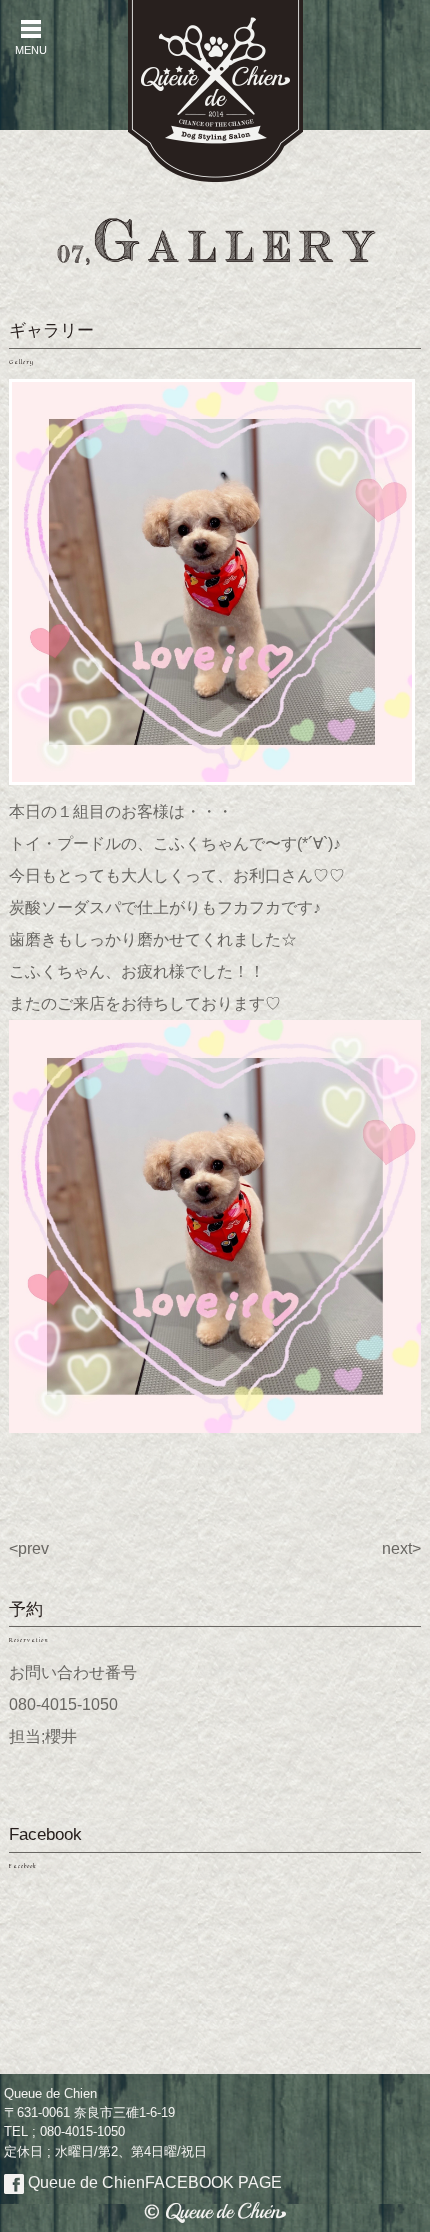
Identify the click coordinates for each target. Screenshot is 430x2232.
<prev (29, 1548)
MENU (31, 37)
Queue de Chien (153, 2182)
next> (401, 1548)
